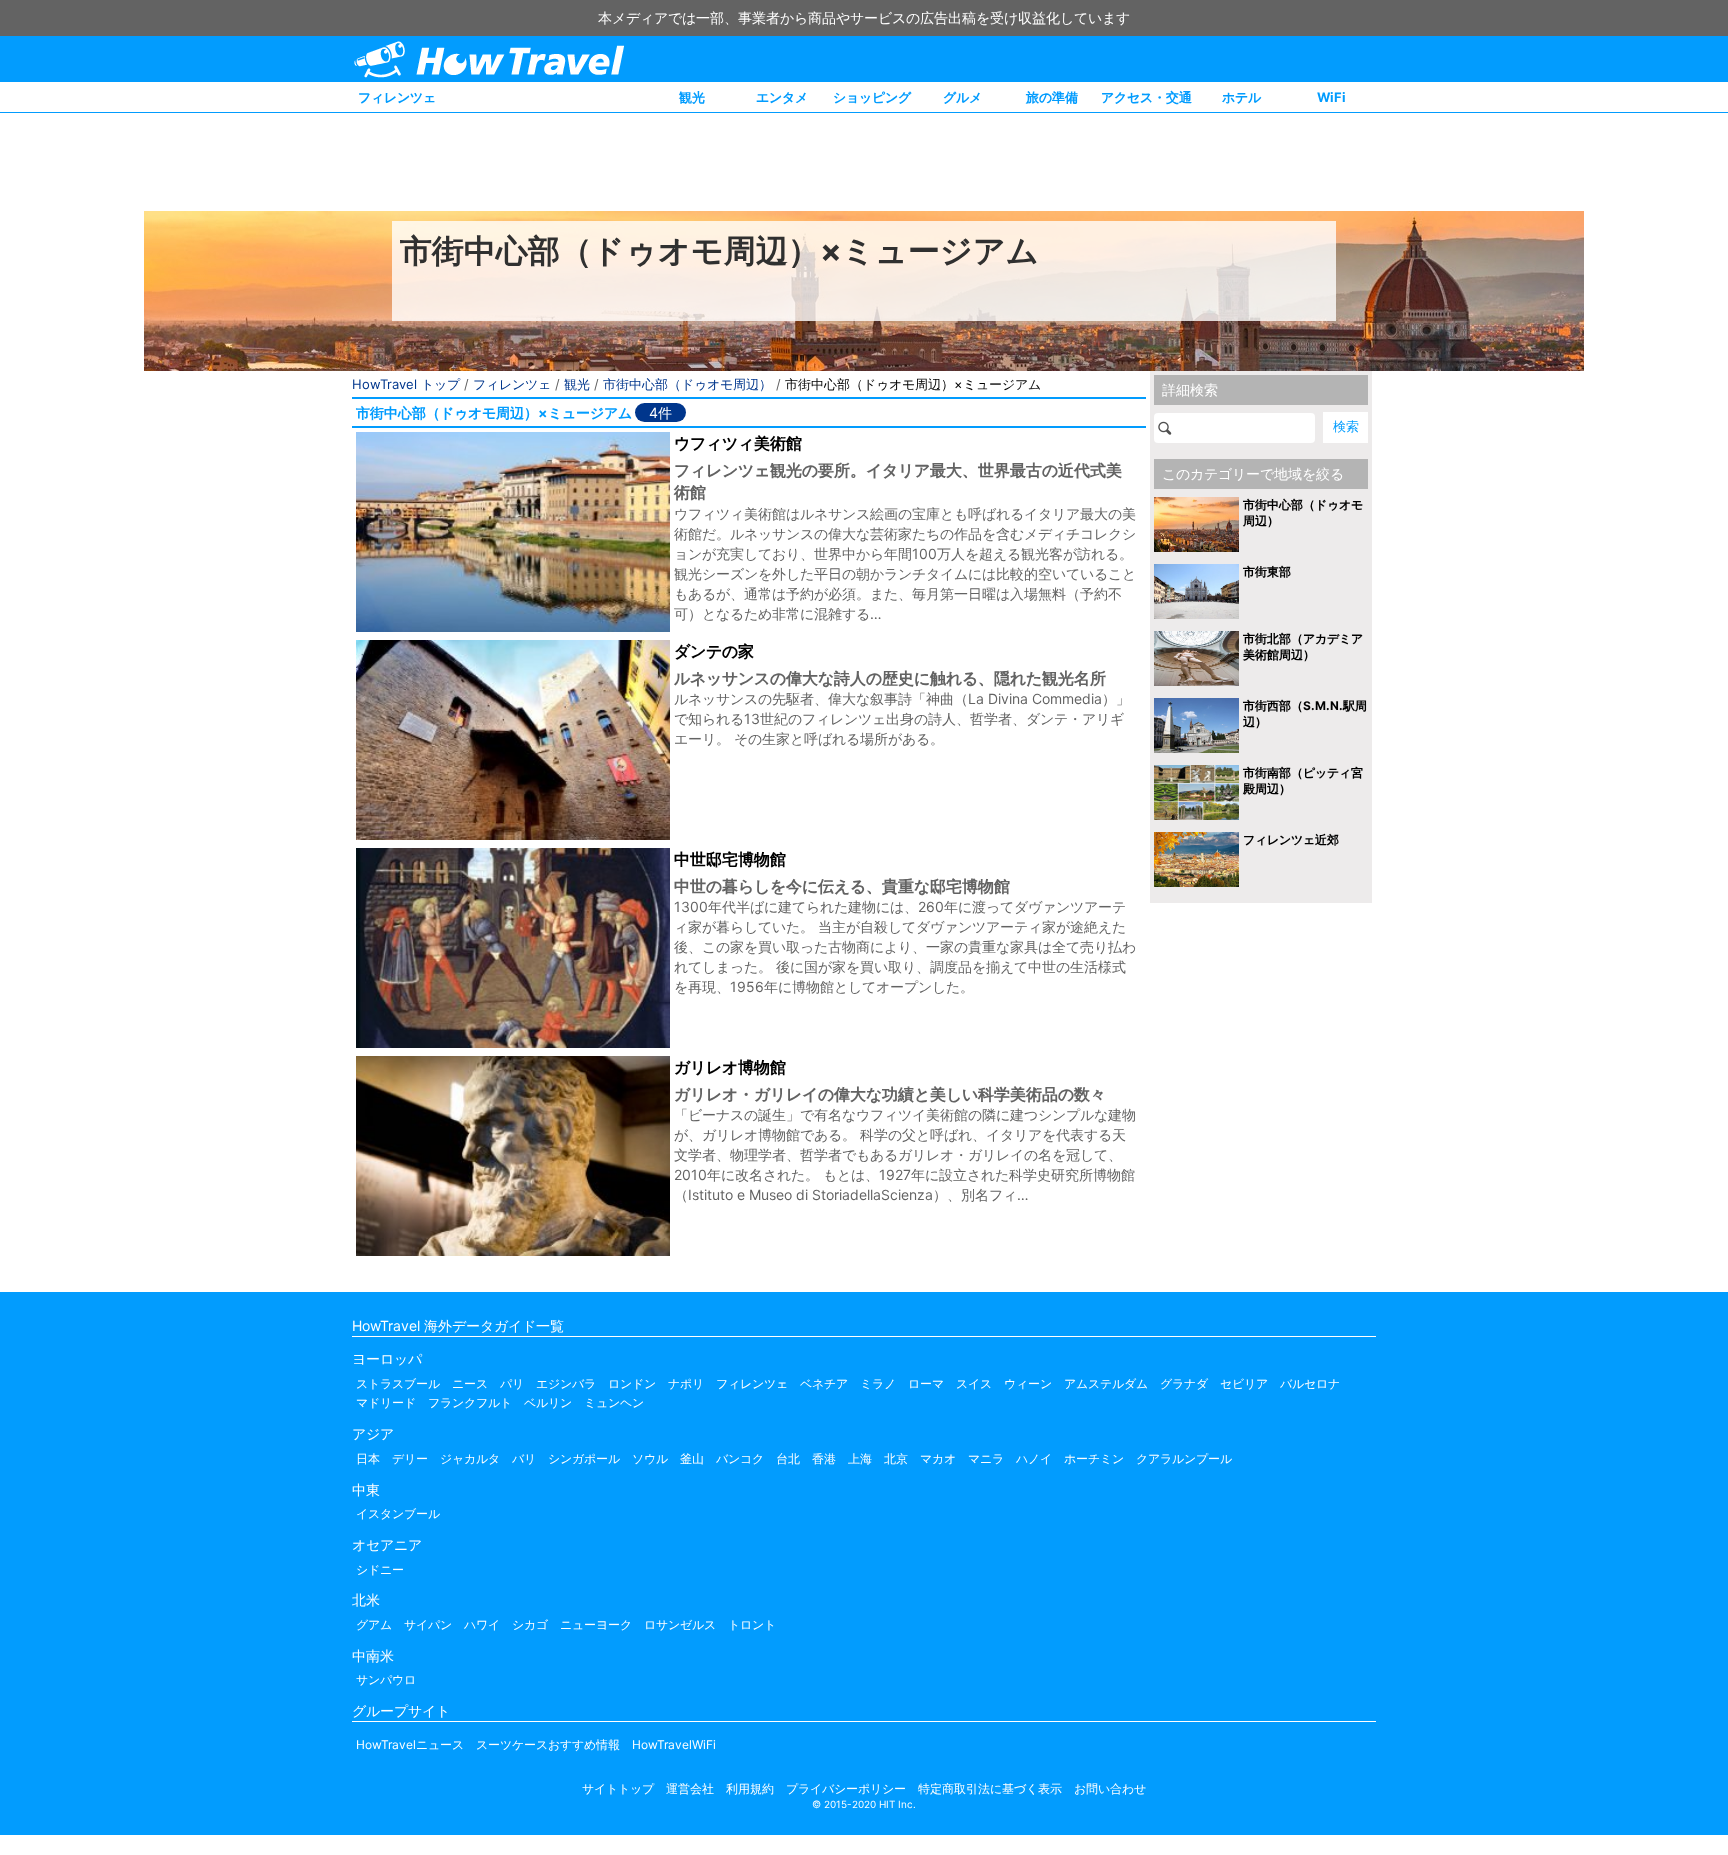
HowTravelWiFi (674, 1744)
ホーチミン (1094, 1458)
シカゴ (530, 1624)
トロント (752, 1624)
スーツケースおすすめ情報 (548, 1744)
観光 (692, 97)
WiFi (1331, 97)
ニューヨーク (596, 1624)
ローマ (926, 1383)
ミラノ (878, 1383)
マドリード (386, 1402)
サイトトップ (618, 1788)
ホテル (1241, 97)
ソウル (650, 1458)
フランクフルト (470, 1402)
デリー (410, 1458)
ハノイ (1034, 1458)
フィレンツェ (397, 97)
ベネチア (824, 1383)
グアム (374, 1624)
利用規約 (750, 1788)
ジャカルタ (470, 1458)
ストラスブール (398, 1383)
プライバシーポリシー (846, 1788)
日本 (368, 1458)
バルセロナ (1310, 1383)
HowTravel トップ (406, 384)
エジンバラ (566, 1383)
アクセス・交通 (1146, 97)
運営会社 (690, 1788)
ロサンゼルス (680, 1624)
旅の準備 (1052, 97)
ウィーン (1028, 1383)
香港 (824, 1458)
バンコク (740, 1458)
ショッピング (872, 97)
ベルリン (548, 1402)
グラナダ (1184, 1383)
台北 (788, 1458)
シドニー (380, 1569)
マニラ (986, 1458)
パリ (512, 1383)
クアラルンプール (1184, 1458)
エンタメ (782, 97)
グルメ (962, 97)
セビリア (1244, 1383)
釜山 (692, 1458)
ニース (470, 1383)
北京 (896, 1458)
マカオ (938, 1458)
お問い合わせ (1110, 1788)
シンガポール (584, 1458)
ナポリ (686, 1383)
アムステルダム (1106, 1383)
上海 (860, 1458)
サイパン (428, 1624)
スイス (974, 1383)
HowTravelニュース (410, 1744)
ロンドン (632, 1383)
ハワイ (482, 1624)
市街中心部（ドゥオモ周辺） (687, 384)
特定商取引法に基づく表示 (990, 1788)
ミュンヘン (614, 1402)
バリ (524, 1458)
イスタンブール (398, 1513)
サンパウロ (386, 1679)
